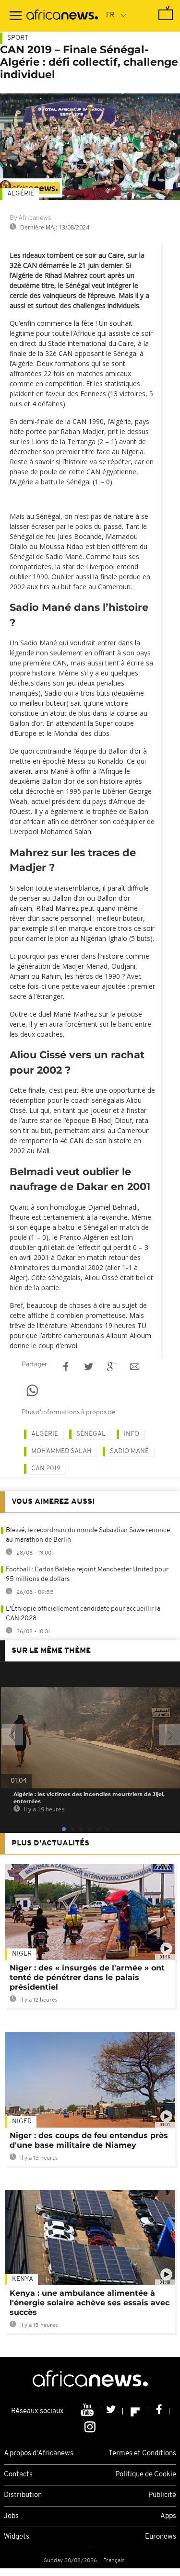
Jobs (11, 2516)
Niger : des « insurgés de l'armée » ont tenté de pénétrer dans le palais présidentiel (87, 1977)
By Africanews (30, 218)
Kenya (23, 2279)
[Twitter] (112, 2411)
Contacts (18, 2475)
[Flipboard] (136, 2411)
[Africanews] (62, 16)
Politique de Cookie (146, 2475)
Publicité (162, 2495)
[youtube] (88, 2411)
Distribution (23, 2495)
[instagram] (90, 2426)
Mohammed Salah (61, 1451)
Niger (22, 1954)
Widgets (17, 2537)
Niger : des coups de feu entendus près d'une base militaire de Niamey (89, 2140)
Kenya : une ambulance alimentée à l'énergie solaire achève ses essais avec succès (90, 2303)
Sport (18, 38)
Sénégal (91, 1434)
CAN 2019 (46, 1469)
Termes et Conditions (142, 2454)
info (132, 1434)
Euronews (161, 2537)
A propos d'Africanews (39, 2454)
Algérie (21, 194)
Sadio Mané (129, 1451)
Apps (168, 2516)
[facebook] (159, 2411)
